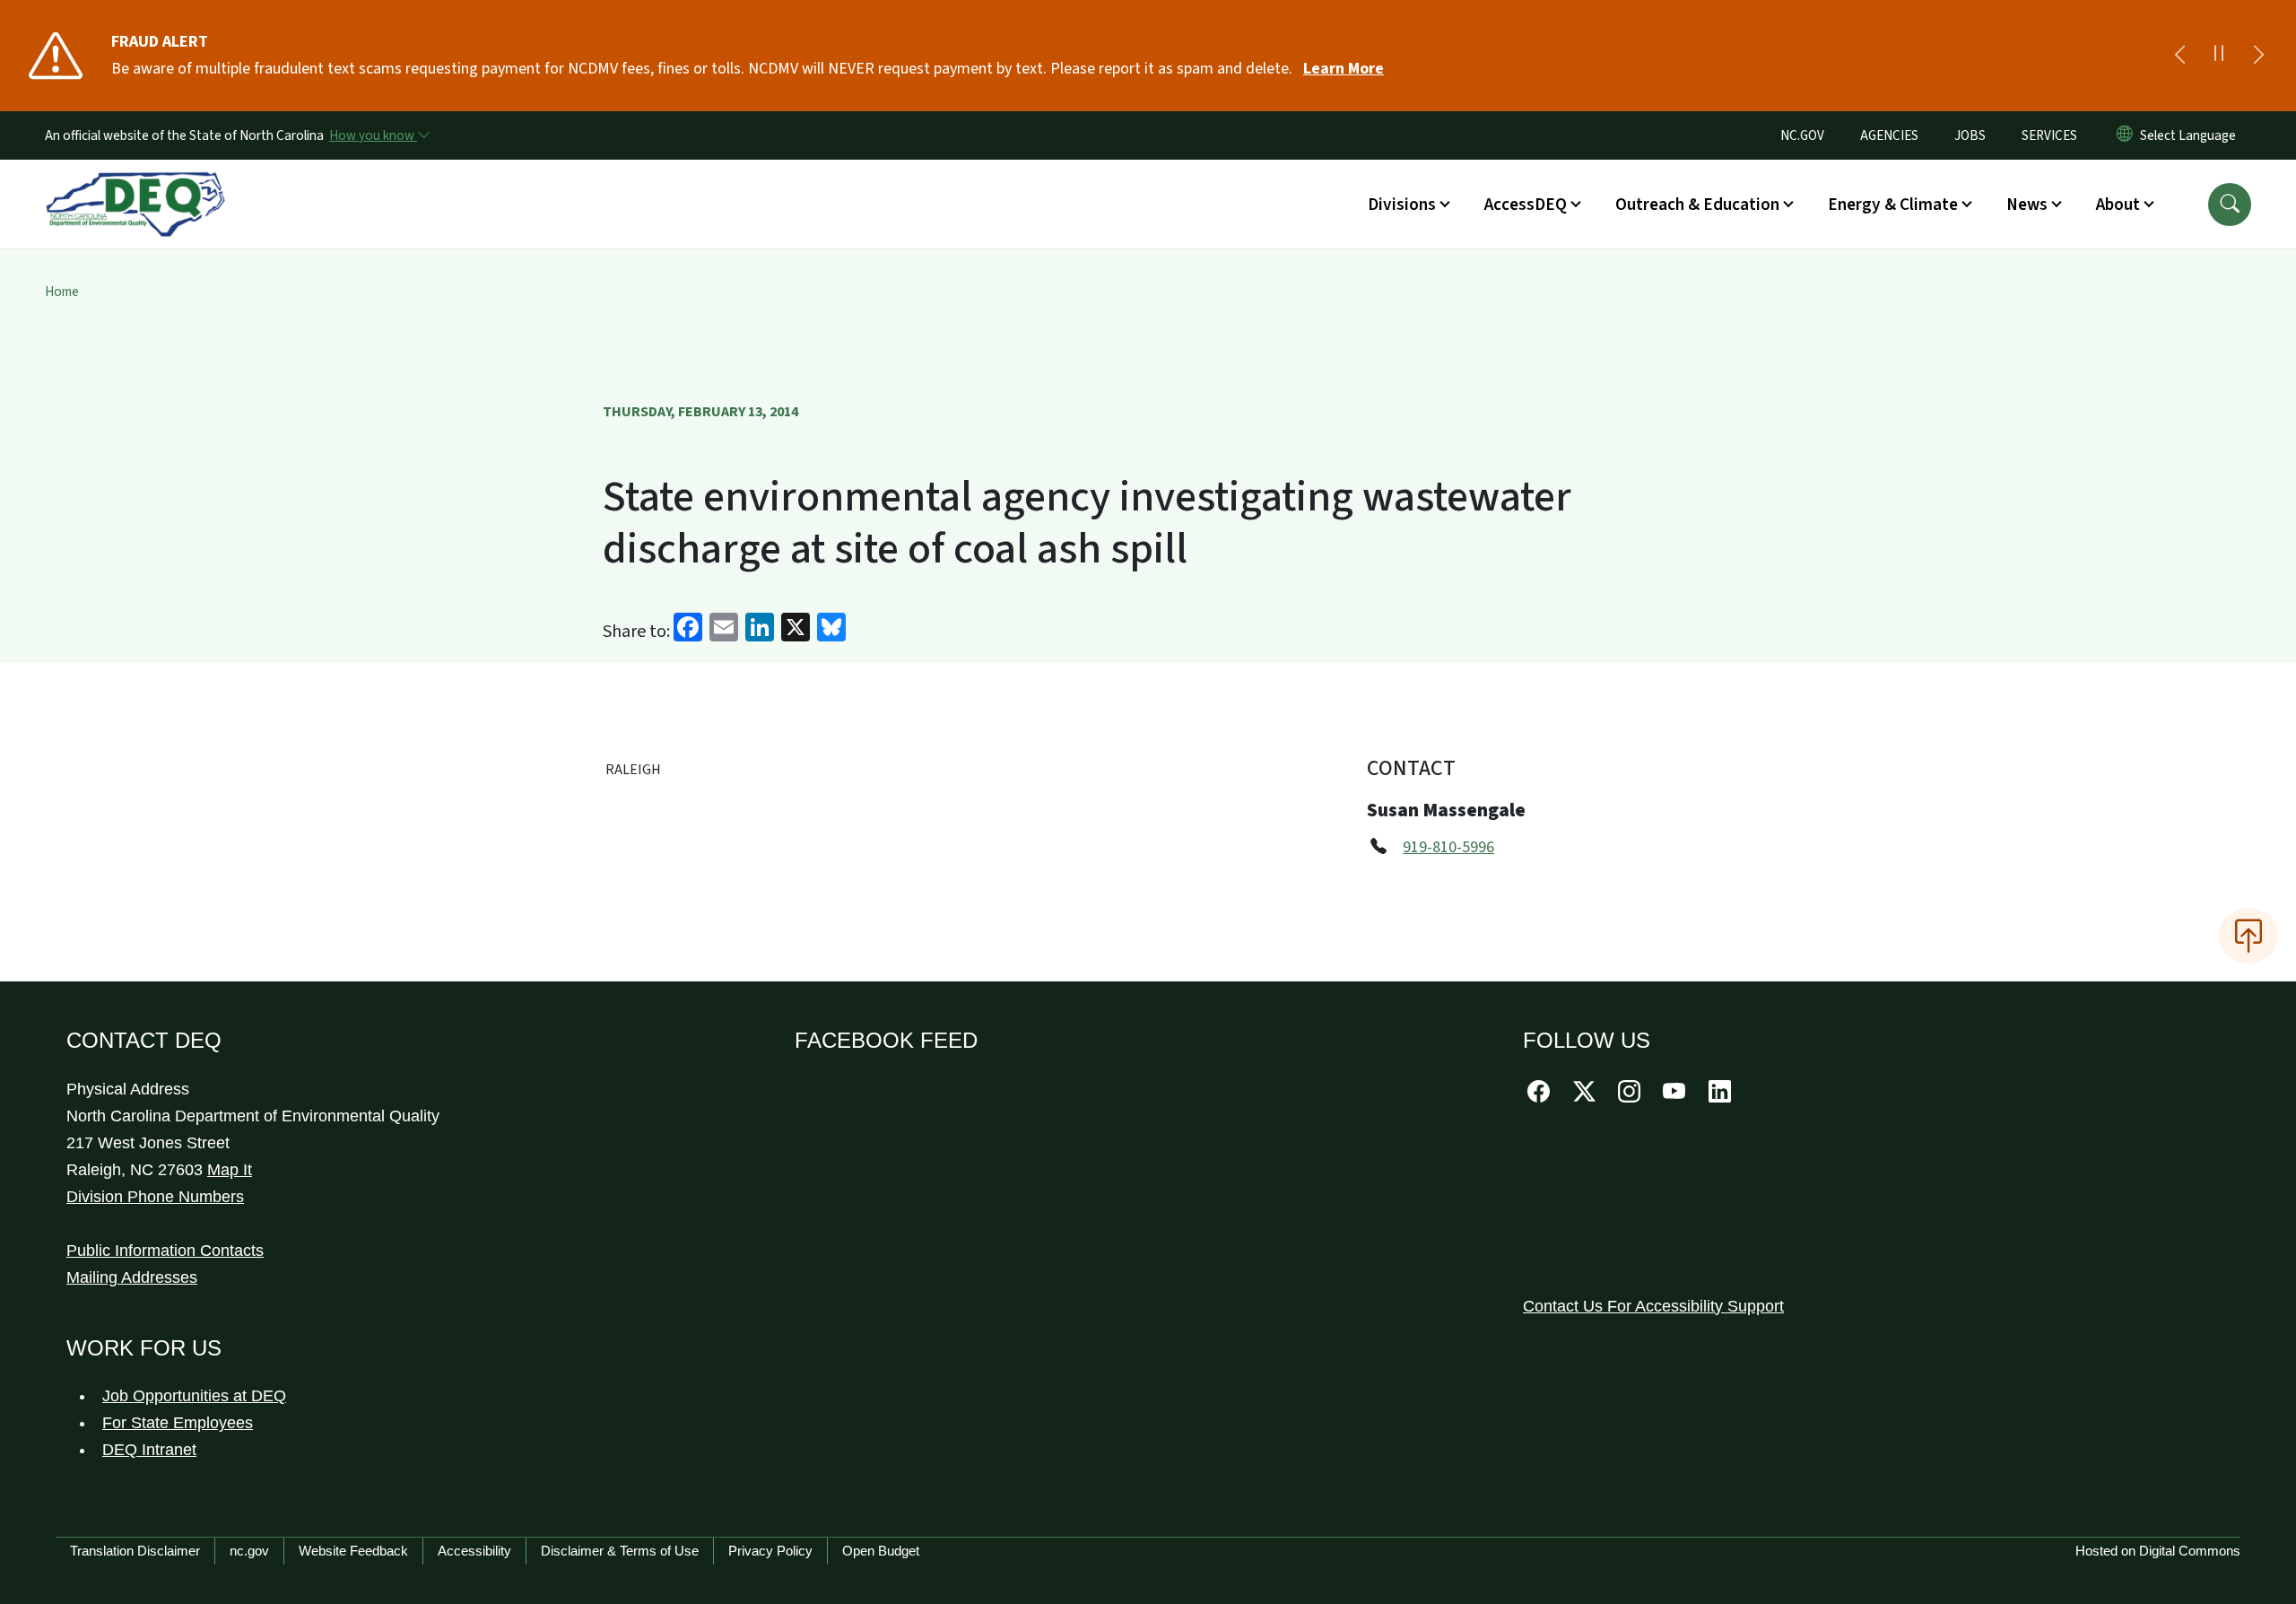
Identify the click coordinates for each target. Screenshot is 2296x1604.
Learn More (1344, 69)
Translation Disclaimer (135, 1551)
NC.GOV (1802, 135)
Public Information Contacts (165, 1251)
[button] (2230, 205)
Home (62, 292)
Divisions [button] (1402, 205)
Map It (230, 1170)
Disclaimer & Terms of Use (620, 1551)
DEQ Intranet (149, 1450)
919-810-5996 (1448, 847)
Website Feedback (353, 1551)
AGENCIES (1889, 135)
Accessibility (474, 1551)
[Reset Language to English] (2125, 135)
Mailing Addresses (132, 1277)
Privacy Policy (770, 1551)
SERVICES (2049, 135)
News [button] (2027, 205)
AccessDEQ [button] (1526, 205)
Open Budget (881, 1551)
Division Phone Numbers (155, 1197)
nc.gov (249, 1551)
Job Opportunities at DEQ (194, 1396)
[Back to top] (2248, 936)
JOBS (1970, 135)
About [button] (2118, 205)
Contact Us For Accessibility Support (1653, 1306)
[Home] (135, 184)
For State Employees (178, 1423)
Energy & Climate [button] (1893, 205)
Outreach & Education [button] (1697, 205)
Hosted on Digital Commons (2158, 1551)
